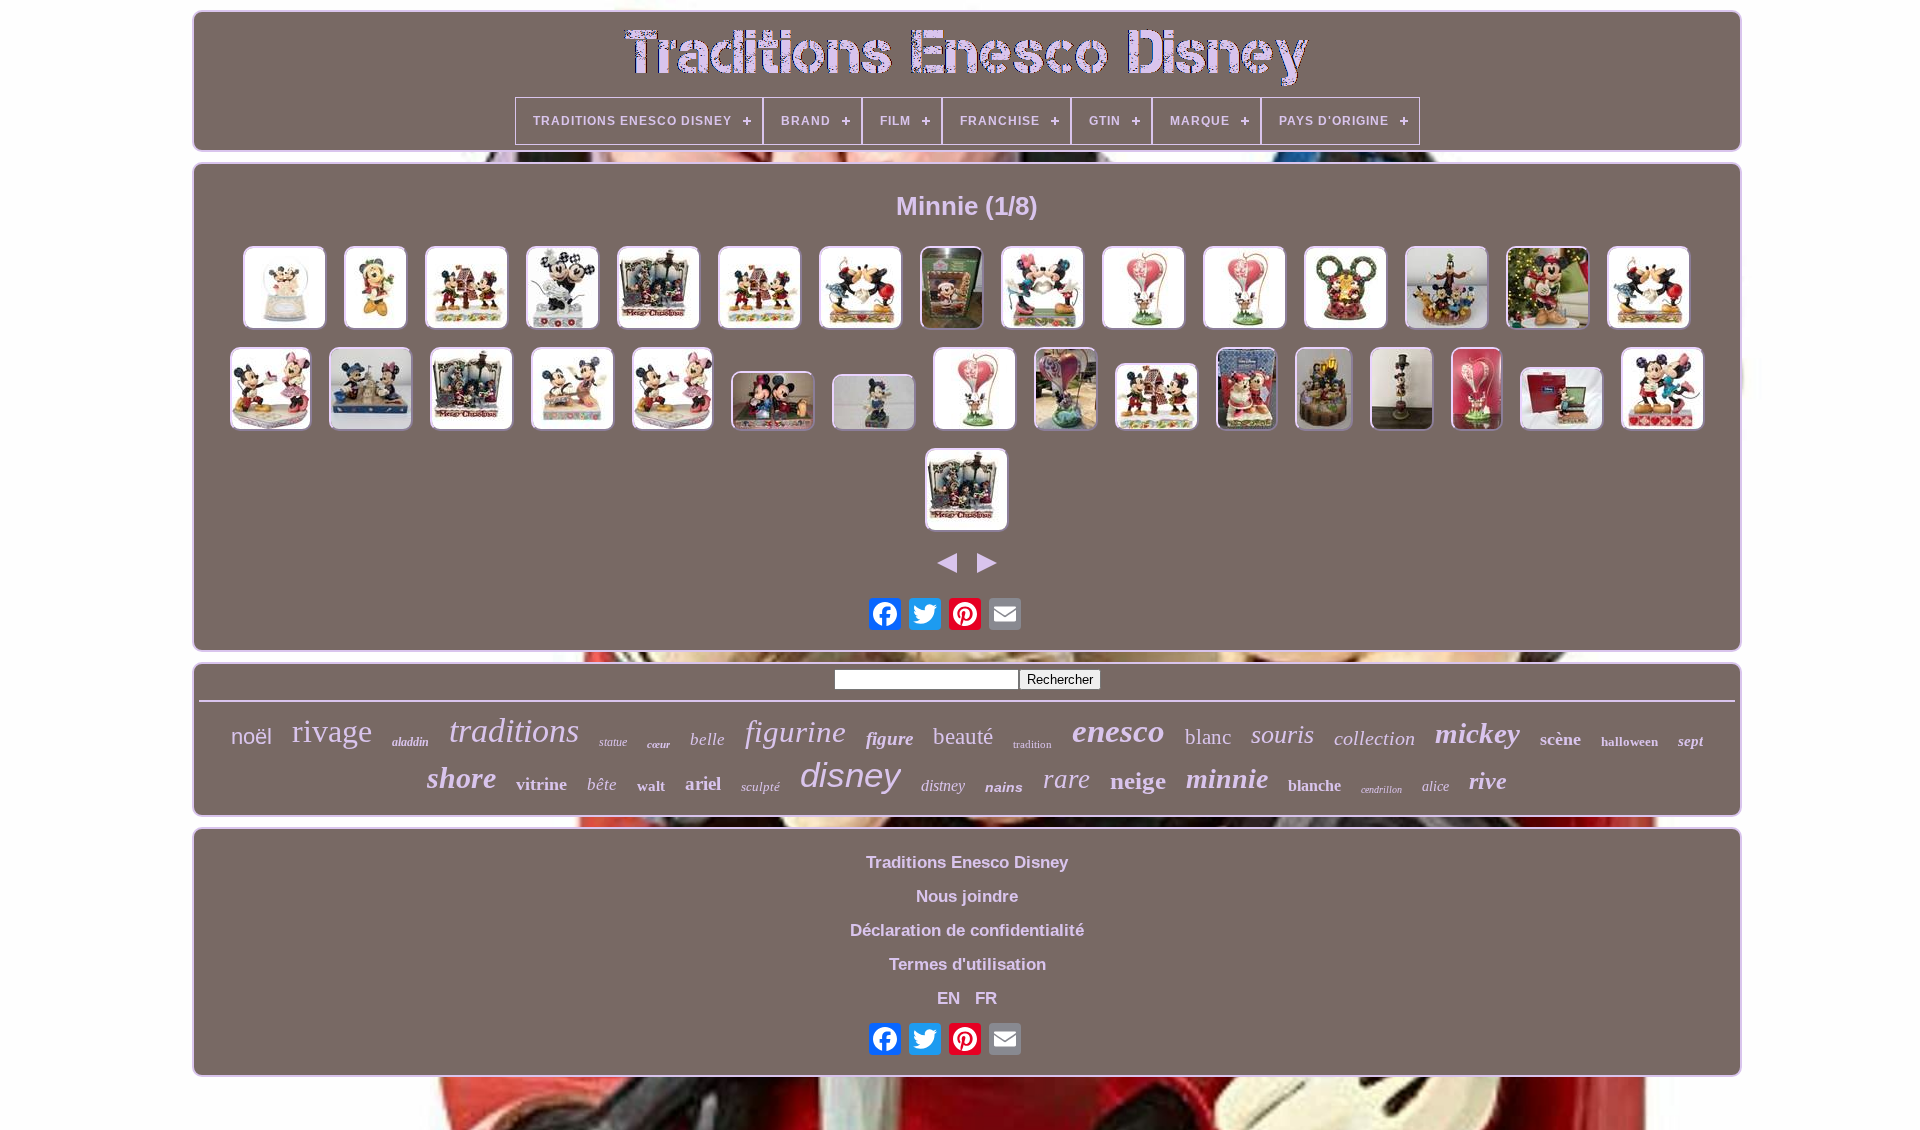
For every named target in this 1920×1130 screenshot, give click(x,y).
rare (1066, 779)
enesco (1118, 731)
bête (602, 784)
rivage (332, 731)
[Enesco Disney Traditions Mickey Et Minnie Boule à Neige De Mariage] (285, 290)
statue (613, 742)
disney (850, 774)
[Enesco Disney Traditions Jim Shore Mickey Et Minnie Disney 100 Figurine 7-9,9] (563, 290)
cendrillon (1381, 789)
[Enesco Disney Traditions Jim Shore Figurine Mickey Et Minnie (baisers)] (1663, 391)
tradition (1032, 744)
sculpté (760, 786)
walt (651, 786)
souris (1282, 734)
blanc (1208, 737)
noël (251, 736)
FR (986, 998)
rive (1488, 781)
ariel (703, 783)
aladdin (410, 742)
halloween (1629, 741)
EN (948, 998)
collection (1374, 738)
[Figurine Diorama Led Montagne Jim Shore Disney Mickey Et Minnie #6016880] (1346, 290)
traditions (514, 730)
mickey (1477, 733)
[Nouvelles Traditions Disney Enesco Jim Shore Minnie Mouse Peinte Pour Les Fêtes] (1548, 290)
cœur (658, 744)
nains (1004, 787)
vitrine (541, 784)
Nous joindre (967, 896)
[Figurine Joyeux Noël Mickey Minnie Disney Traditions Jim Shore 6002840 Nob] (967, 492)
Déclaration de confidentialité (967, 930)
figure (889, 738)
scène (1560, 739)
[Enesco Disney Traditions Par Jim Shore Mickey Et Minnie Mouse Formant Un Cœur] (1043, 290)
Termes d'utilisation (967, 964)
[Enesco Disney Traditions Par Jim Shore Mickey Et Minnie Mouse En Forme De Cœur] (1245, 290)
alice (1435, 786)
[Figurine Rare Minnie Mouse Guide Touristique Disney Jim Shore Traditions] (874, 405)
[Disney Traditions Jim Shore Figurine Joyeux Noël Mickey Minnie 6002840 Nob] (659, 290)
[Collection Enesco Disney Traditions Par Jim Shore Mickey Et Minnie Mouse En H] (573, 391)
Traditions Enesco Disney (967, 862)
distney (943, 785)
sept (1690, 741)
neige (1138, 780)
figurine (795, 731)
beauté (963, 736)
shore (461, 777)
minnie (1227, 778)
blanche (1314, 785)
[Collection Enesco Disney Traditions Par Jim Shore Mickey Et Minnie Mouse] (760, 290)
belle (707, 739)
